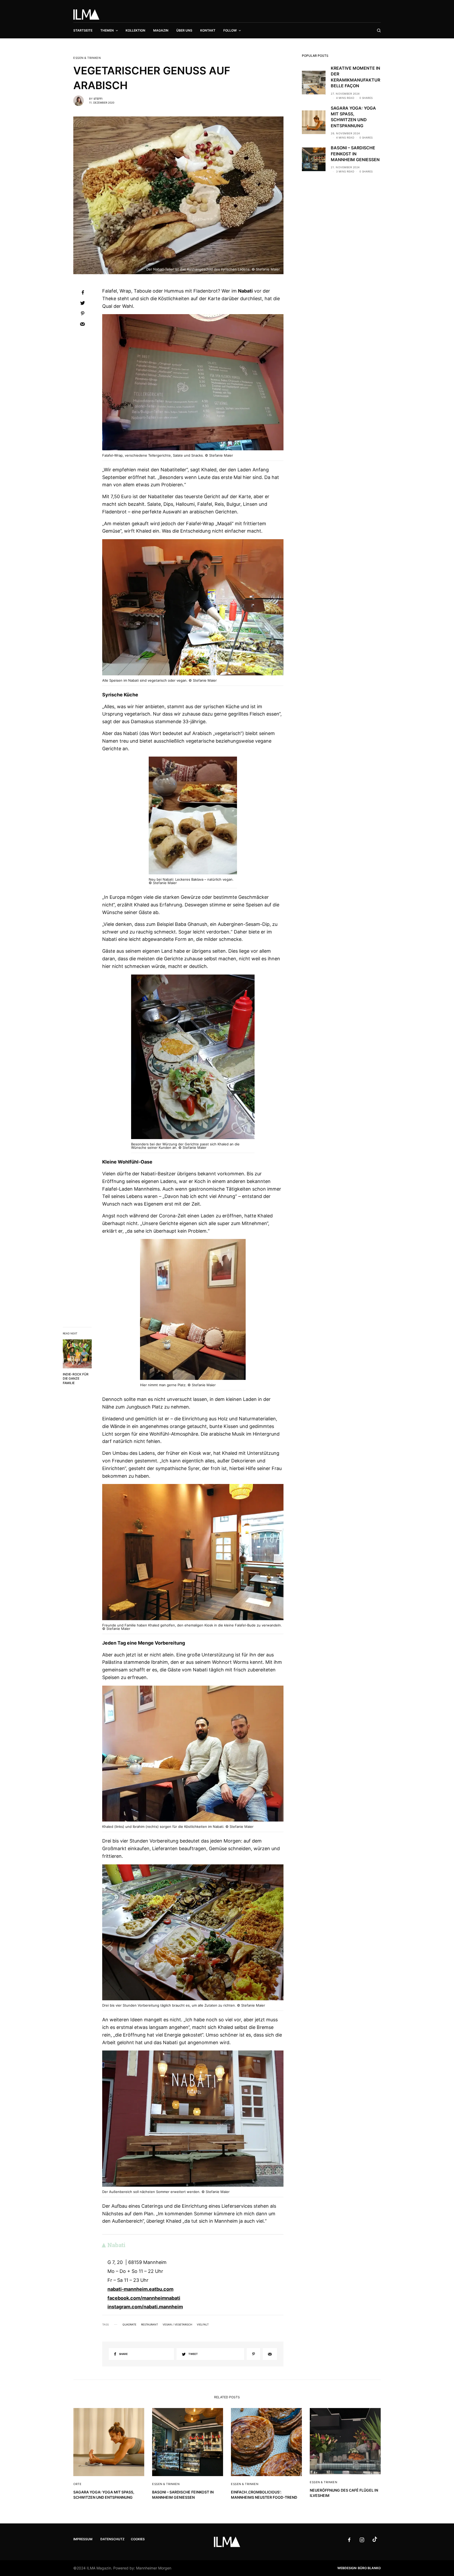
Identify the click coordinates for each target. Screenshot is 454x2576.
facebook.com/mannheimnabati (144, 2298)
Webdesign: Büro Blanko (359, 2568)
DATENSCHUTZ (112, 2539)
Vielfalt (203, 2324)
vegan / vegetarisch (177, 2324)
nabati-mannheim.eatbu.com (140, 2289)
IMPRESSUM (83, 2539)
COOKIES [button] (138, 2539)
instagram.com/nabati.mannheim (145, 2307)
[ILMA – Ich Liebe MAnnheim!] (86, 14)
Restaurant (149, 2324)
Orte (77, 2484)
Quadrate (129, 2324)
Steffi (98, 99)
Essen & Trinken (87, 58)
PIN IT (196, 383)
